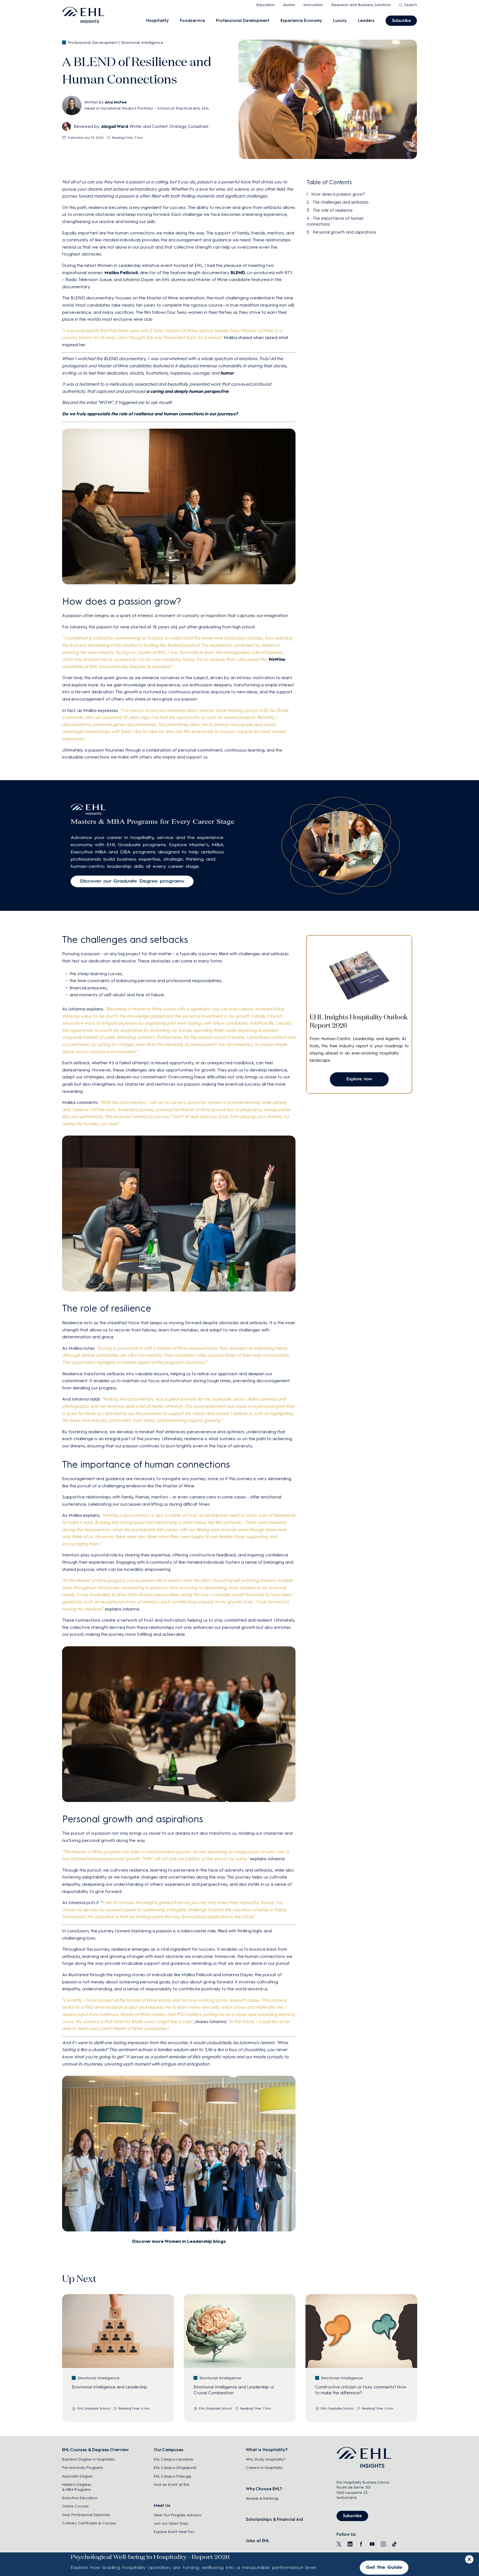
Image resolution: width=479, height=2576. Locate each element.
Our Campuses (169, 2450)
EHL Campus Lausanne (174, 2459)
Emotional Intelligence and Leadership (109, 2387)
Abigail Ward (115, 127)
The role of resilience (333, 210)
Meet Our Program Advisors (178, 2515)
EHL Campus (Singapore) (175, 2468)
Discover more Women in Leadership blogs (179, 2241)
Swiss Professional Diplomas (86, 2515)
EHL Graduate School (94, 2408)
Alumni (289, 5)
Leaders (366, 21)
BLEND (238, 273)
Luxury (340, 21)
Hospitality (157, 21)
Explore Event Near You (174, 2532)
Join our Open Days (171, 2523)
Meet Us (162, 2506)
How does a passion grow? (338, 194)
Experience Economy (301, 21)
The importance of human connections (335, 221)
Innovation (313, 5)
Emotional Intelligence (142, 43)
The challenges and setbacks (340, 202)
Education (265, 5)
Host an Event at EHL (172, 2485)
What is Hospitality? (267, 2450)
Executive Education (80, 2498)
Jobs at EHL (258, 2541)
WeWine (277, 659)
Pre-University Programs (82, 2468)
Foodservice (192, 21)
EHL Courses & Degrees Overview (95, 2450)
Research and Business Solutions (361, 5)
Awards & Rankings (262, 2498)
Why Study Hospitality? (266, 2459)
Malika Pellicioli (121, 273)
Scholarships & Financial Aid (274, 2519)
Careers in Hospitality (264, 2468)
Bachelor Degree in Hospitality (88, 2459)
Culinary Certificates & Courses (89, 2523)
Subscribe (401, 21)
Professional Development (243, 21)
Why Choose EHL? (264, 2489)
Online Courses (75, 2506)
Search (411, 5)
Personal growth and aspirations (344, 232)
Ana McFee (116, 102)
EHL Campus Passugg (172, 2476)
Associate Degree (77, 2476)
